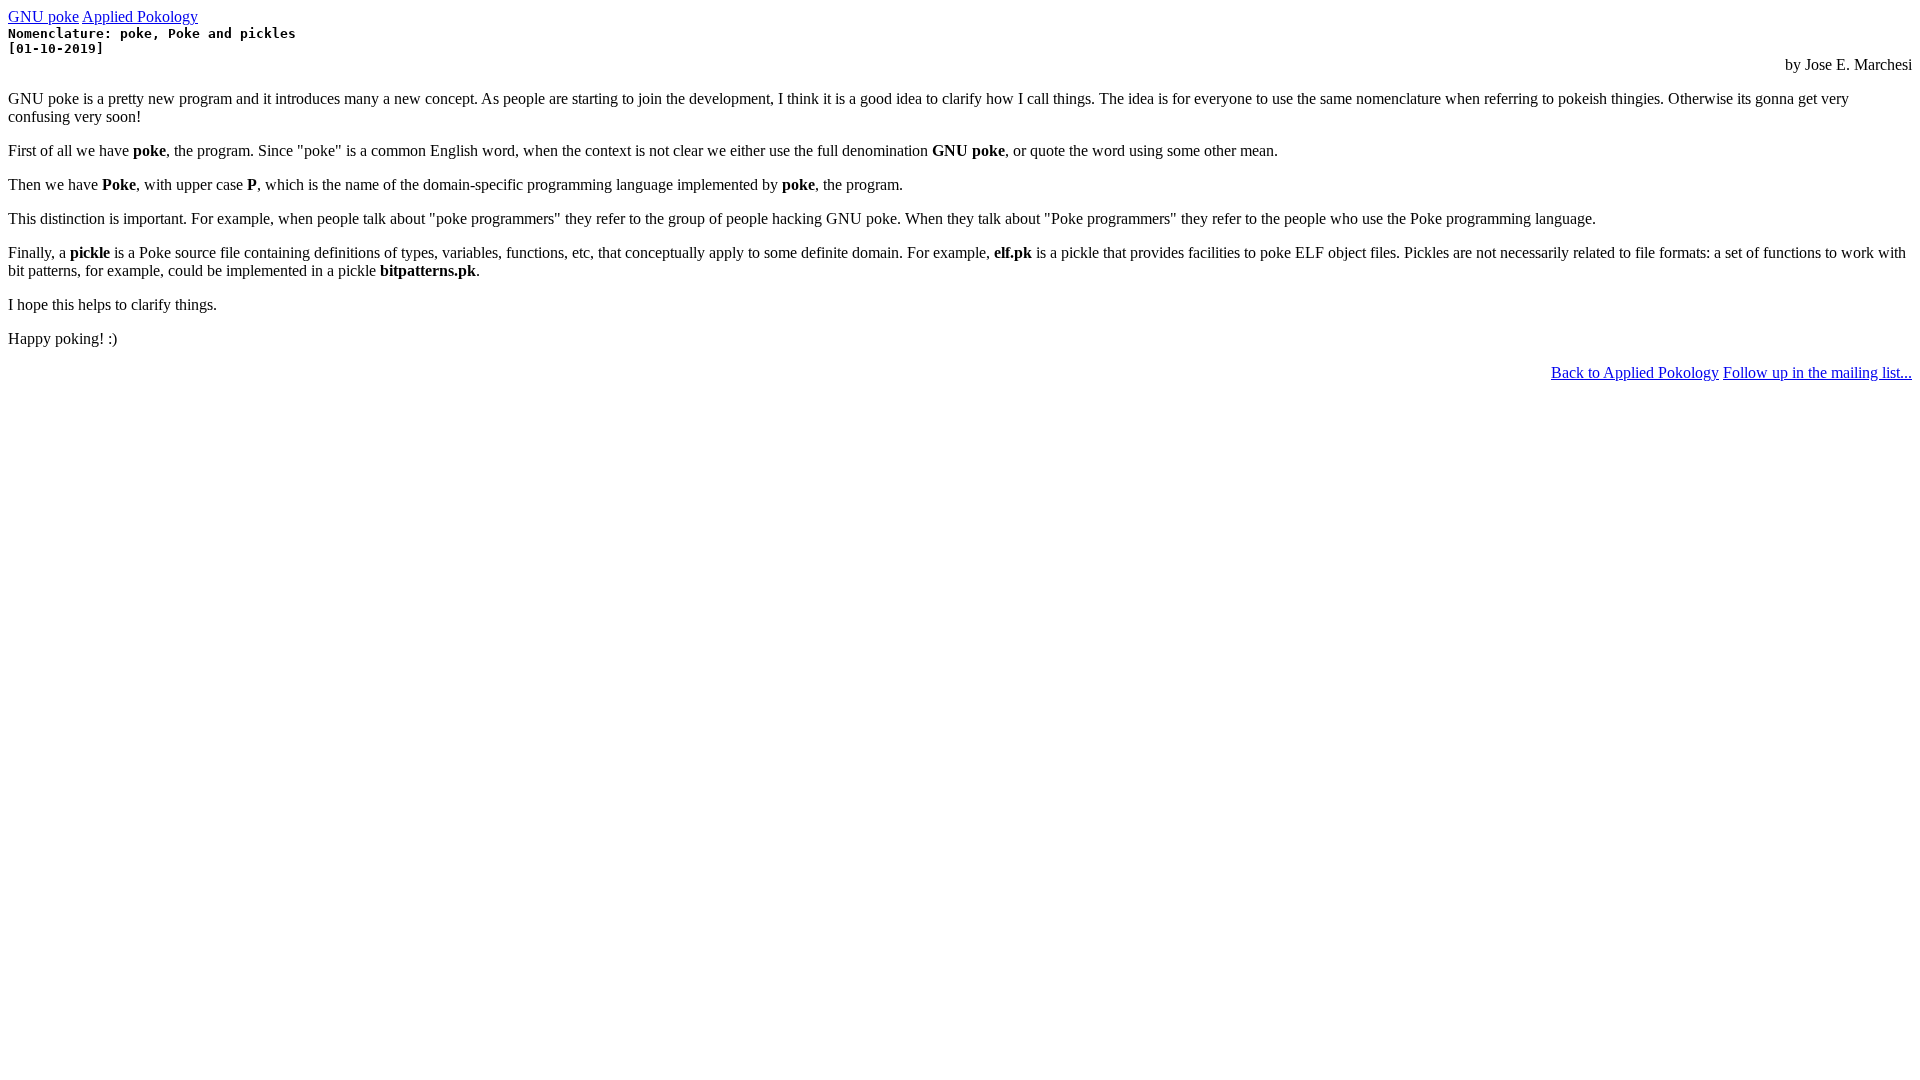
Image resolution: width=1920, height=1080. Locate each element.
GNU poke (43, 16)
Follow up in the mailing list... (1817, 372)
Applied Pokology (140, 16)
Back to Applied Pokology (1635, 372)
